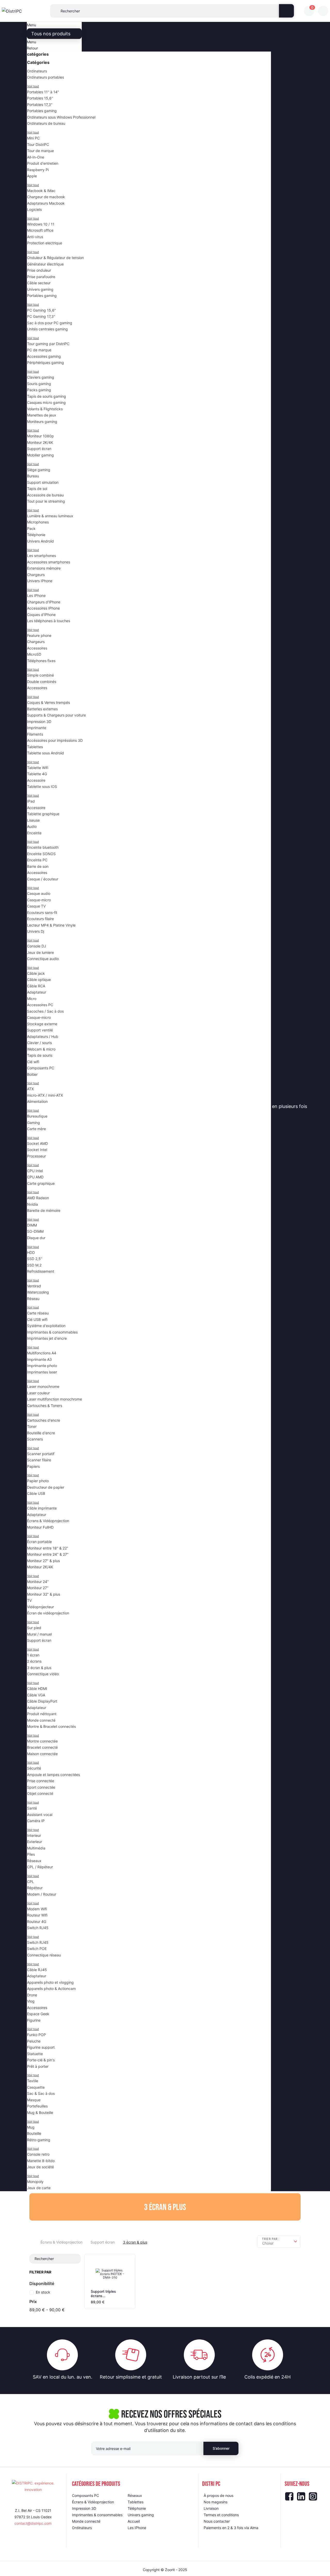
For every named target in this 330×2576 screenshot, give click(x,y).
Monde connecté (41, 1720)
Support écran (39, 449)
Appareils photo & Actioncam (51, 1989)
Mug (31, 2127)
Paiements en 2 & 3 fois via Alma (231, 2528)
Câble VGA (36, 1695)
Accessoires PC (40, 1005)
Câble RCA (36, 986)
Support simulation (43, 482)
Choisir (268, 2243)
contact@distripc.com (33, 2523)
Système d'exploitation (46, 1326)
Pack (31, 528)
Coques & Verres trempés (48, 702)
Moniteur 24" (38, 1582)
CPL (31, 1882)
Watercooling (38, 1292)
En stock (43, 2292)
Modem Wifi (37, 1909)
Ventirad (34, 1286)
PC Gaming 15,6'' (42, 310)
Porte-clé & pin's (41, 2060)
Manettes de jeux (42, 415)
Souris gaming (39, 384)
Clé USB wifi (37, 1319)
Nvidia (32, 1204)
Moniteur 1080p (40, 436)
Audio (32, 826)
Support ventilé (40, 1030)
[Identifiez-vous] (323, 11)
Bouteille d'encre (41, 1433)
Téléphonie (36, 535)
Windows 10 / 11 (41, 224)
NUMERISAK (105, 1106)
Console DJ (37, 946)
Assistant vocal (40, 1815)
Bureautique (37, 1116)
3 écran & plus (39, 1668)
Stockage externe (42, 1024)
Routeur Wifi (37, 1915)
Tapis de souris (40, 1055)
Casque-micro (39, 900)
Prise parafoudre (41, 277)
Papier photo (38, 1481)
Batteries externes (42, 709)
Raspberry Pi (38, 170)
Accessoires (37, 648)
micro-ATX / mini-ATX (45, 1095)
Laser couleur (38, 1393)
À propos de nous (218, 2495)
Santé (32, 1808)
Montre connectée (42, 1741)
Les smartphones (42, 556)
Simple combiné (40, 675)
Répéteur (35, 1888)
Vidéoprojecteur (40, 1607)
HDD (31, 1252)
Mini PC (33, 138)
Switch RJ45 (38, 1942)
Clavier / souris (39, 1043)
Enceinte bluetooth (43, 847)
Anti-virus (35, 237)
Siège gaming (39, 470)
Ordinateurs (37, 71)
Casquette (36, 2087)
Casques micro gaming (46, 402)
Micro (32, 999)
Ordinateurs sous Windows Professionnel (61, 117)
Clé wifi (33, 1062)
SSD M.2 (34, 1265)
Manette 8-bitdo (41, 2161)
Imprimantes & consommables (52, 1332)
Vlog (31, 2001)
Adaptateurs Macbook (46, 203)
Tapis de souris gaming (47, 396)
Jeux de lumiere (40, 952)
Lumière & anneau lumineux (50, 516)
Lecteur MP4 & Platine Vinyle (51, 925)
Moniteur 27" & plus (43, 1561)
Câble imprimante (42, 1508)
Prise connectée (41, 1781)
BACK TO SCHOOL (158, 1106)
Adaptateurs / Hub (43, 1036)
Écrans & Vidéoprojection (48, 1521)
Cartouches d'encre (44, 1420)
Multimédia (36, 1848)
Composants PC (41, 1068)
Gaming (34, 1123)
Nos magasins (213, 1106)
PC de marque (39, 350)
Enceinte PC (37, 860)
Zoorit (170, 2570)
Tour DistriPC (38, 144)
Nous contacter (217, 2521)
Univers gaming (40, 289)
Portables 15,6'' (40, 98)
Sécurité (34, 1768)
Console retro (38, 2154)
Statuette (35, 2054)
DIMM (32, 1225)
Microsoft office (40, 230)
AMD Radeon (38, 1198)
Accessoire (36, 780)
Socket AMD (38, 1143)
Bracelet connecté (42, 1747)
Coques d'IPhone (41, 615)
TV (29, 1600)
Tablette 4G (37, 774)
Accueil (134, 2521)
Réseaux (34, 1861)
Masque (34, 2100)
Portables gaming (42, 111)
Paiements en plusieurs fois (278, 1106)
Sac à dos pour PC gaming (50, 323)
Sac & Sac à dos (41, 2093)
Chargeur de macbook (46, 197)
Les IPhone (36, 595)
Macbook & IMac (41, 191)
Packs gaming (39, 390)
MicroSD (34, 654)
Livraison (211, 2508)
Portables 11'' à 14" (43, 92)
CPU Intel (35, 1171)
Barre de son (38, 866)
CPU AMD (35, 1177)
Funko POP (36, 2035)
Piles (31, 1854)
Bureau (33, 476)
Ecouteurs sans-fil (42, 912)
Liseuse (33, 820)
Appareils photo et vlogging (50, 1982)
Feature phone (39, 635)
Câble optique (39, 979)
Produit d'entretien (43, 163)
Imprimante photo (42, 1366)
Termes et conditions (221, 2515)
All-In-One (36, 157)
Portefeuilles (37, 2106)
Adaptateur (37, 992)
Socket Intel (37, 1150)
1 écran (33, 1655)
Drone (32, 1995)
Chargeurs (36, 575)
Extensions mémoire (44, 568)
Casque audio (39, 893)
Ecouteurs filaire (40, 919)
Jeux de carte (39, 2188)
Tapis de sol (37, 489)
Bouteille (34, 2133)
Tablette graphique (43, 814)
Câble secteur (39, 283)
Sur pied (34, 1628)
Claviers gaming (41, 377)
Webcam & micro (41, 1049)
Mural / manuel (39, 1634)
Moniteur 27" (38, 1588)
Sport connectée (41, 1787)
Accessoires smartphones (49, 562)
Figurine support (41, 2047)
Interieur (34, 1835)
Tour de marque (40, 151)
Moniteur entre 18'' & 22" (48, 1548)
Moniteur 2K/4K (40, 442)
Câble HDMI (37, 1689)
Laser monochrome (43, 1386)
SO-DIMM (35, 1231)
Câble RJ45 (37, 1970)
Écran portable (39, 1542)
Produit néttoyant (42, 1714)
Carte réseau (38, 1313)
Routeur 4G (37, 1921)
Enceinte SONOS (41, 854)
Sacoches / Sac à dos (45, 1011)
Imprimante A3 (39, 1359)
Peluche (34, 2041)
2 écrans (34, 1661)
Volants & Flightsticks (45, 409)
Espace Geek (38, 2014)
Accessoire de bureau (45, 495)
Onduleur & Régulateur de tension (55, 258)
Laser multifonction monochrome (55, 1399)
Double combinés (42, 682)
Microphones (38, 522)
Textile (33, 2081)
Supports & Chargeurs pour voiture (56, 715)
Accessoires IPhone (43, 608)
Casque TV (36, 906)
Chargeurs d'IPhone (44, 602)
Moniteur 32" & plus (44, 1594)
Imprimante (37, 728)
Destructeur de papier (46, 1487)
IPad (31, 801)
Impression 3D (39, 722)
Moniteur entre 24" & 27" (48, 1554)
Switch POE (37, 1949)
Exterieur (35, 1842)
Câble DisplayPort (42, 1701)
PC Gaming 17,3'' (41, 316)
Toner (32, 1426)
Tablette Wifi (38, 768)
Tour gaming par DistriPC (48, 344)
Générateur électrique (45, 264)
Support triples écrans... (103, 2294)
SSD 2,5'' (35, 1259)
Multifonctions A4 (42, 1353)
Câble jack (36, 973)
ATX (30, 1089)
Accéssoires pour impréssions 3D (55, 740)
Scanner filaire (39, 1460)
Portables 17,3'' (40, 105)
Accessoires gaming (44, 356)
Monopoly (35, 2182)
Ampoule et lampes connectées (53, 1775)
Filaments (35, 734)
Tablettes (35, 747)
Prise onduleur (39, 270)
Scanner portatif (41, 1454)
